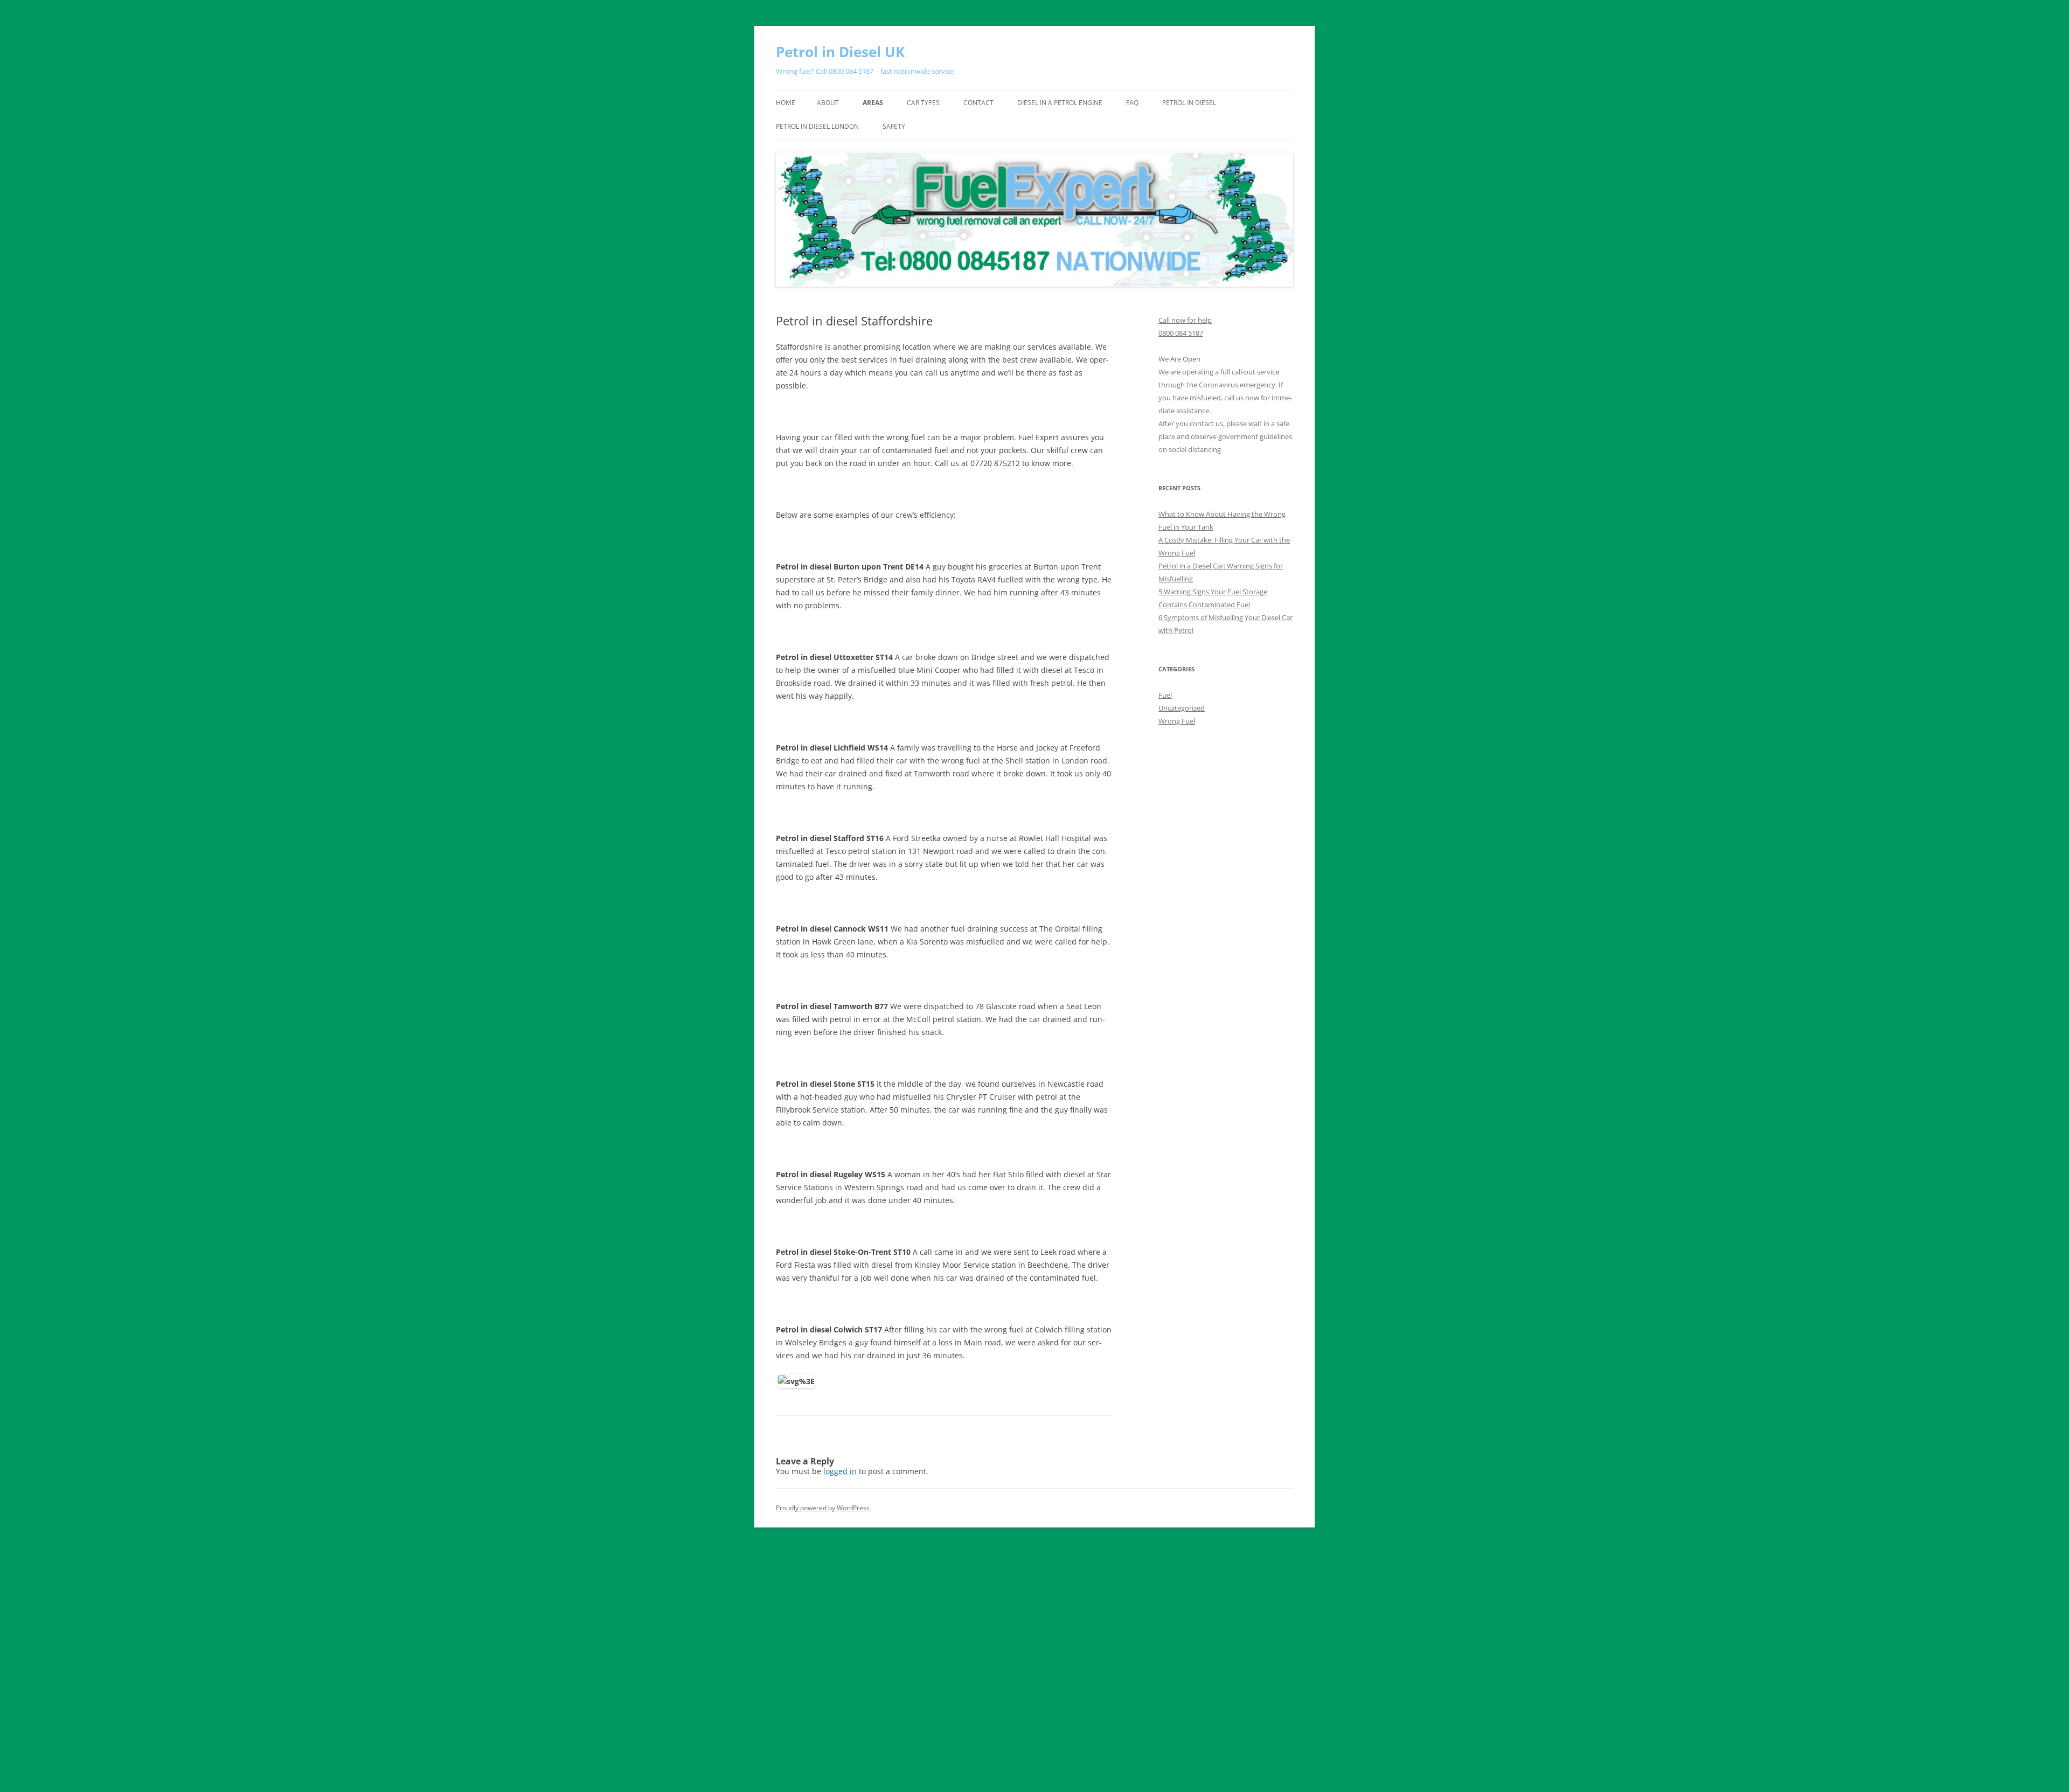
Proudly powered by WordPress (823, 1508)
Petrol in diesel (1189, 103)
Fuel (1165, 695)
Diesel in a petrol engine (1060, 103)
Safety (894, 126)
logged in (840, 1471)
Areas (873, 103)
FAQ (1132, 103)
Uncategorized (1182, 708)
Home (786, 103)
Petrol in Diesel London (817, 126)
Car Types (923, 103)
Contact (978, 103)
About (828, 103)
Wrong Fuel (1177, 721)
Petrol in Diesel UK (840, 52)
